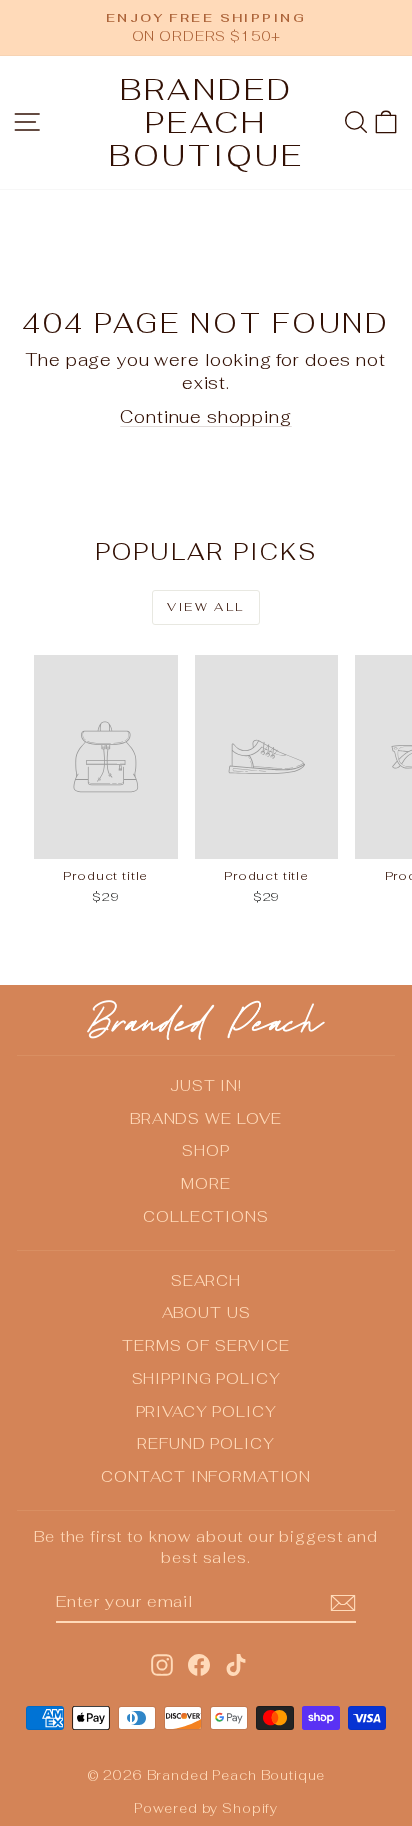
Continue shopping (205, 417)
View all (205, 607)
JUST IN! (206, 1085)
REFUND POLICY (205, 1443)
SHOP (205, 1150)
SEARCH (206, 1280)
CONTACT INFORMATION (206, 1476)
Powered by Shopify (206, 1808)
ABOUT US (206, 1312)
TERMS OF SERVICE (206, 1345)
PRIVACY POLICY (206, 1411)
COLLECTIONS (205, 1216)
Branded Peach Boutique (206, 122)
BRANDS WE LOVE (206, 1118)
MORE (205, 1183)
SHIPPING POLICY (206, 1378)
